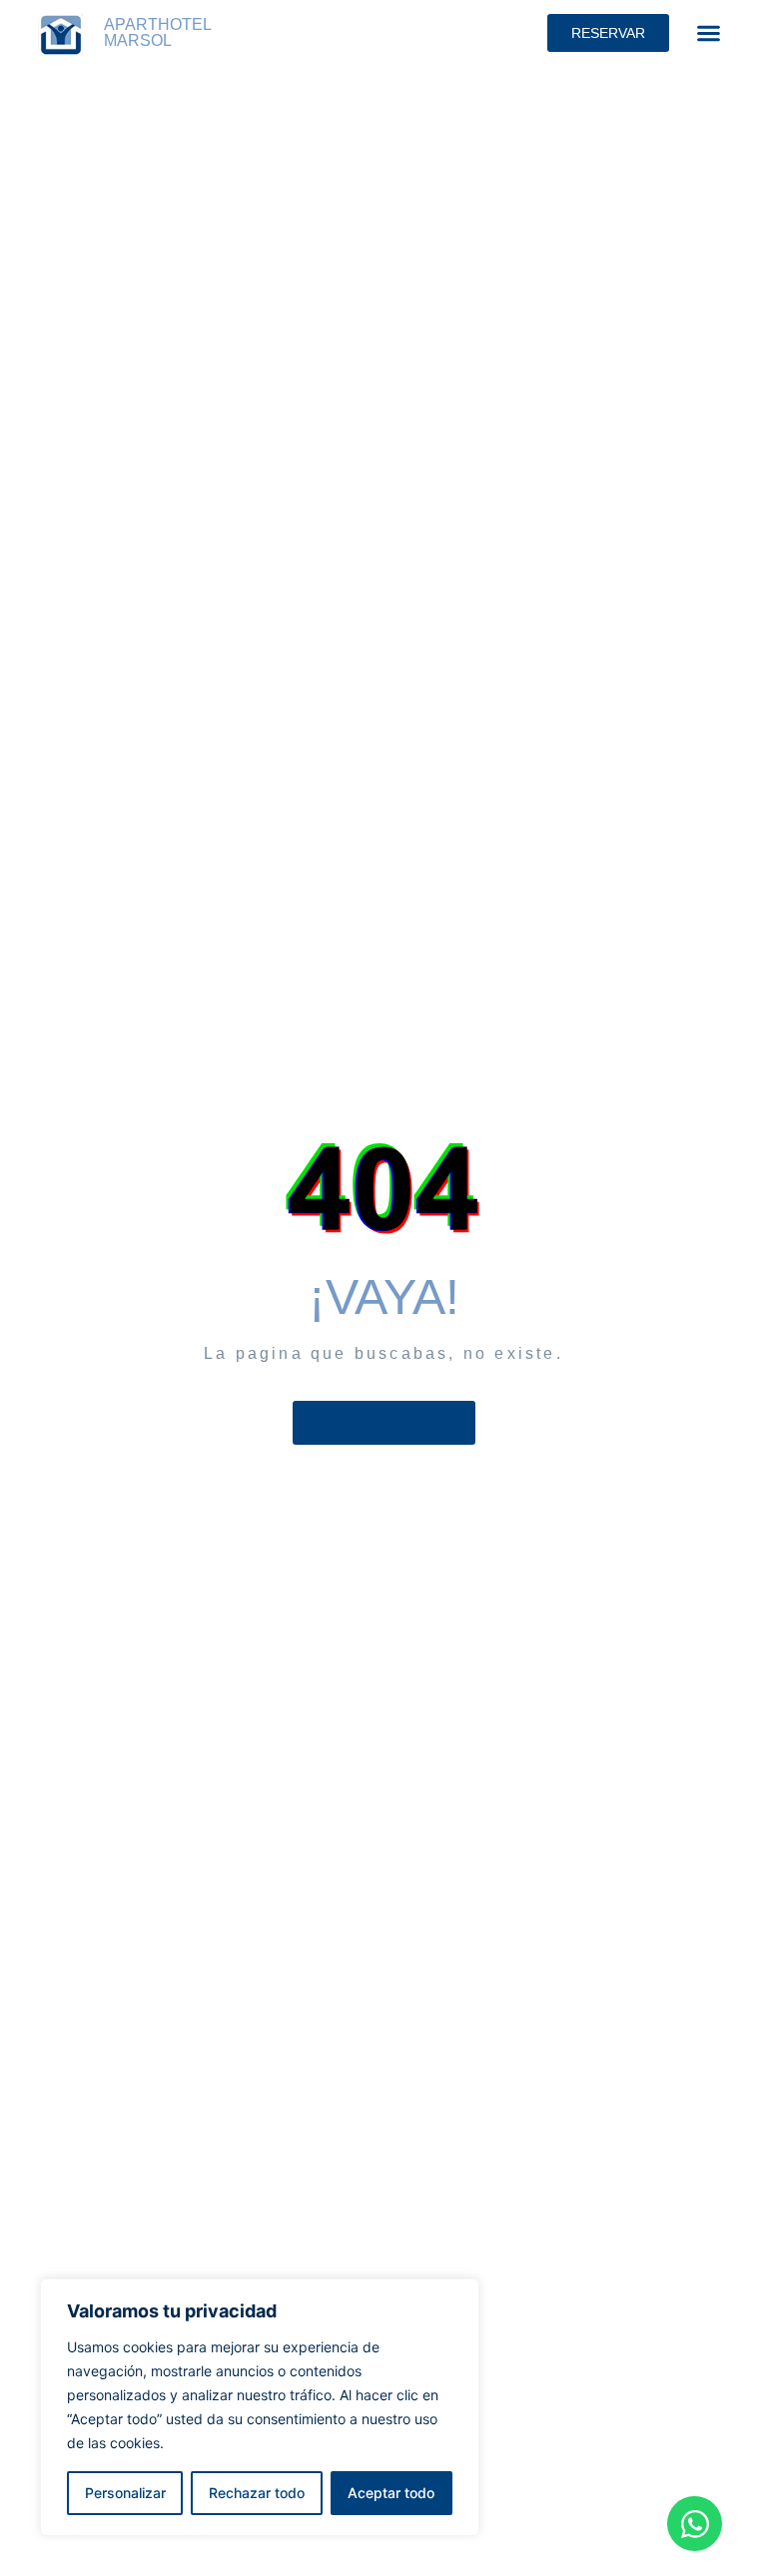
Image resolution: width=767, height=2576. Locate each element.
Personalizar (125, 2493)
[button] (709, 33)
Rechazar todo (257, 2493)
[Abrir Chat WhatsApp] (695, 2524)
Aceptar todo (391, 2493)
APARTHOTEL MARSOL (157, 32)
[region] (260, 2407)
